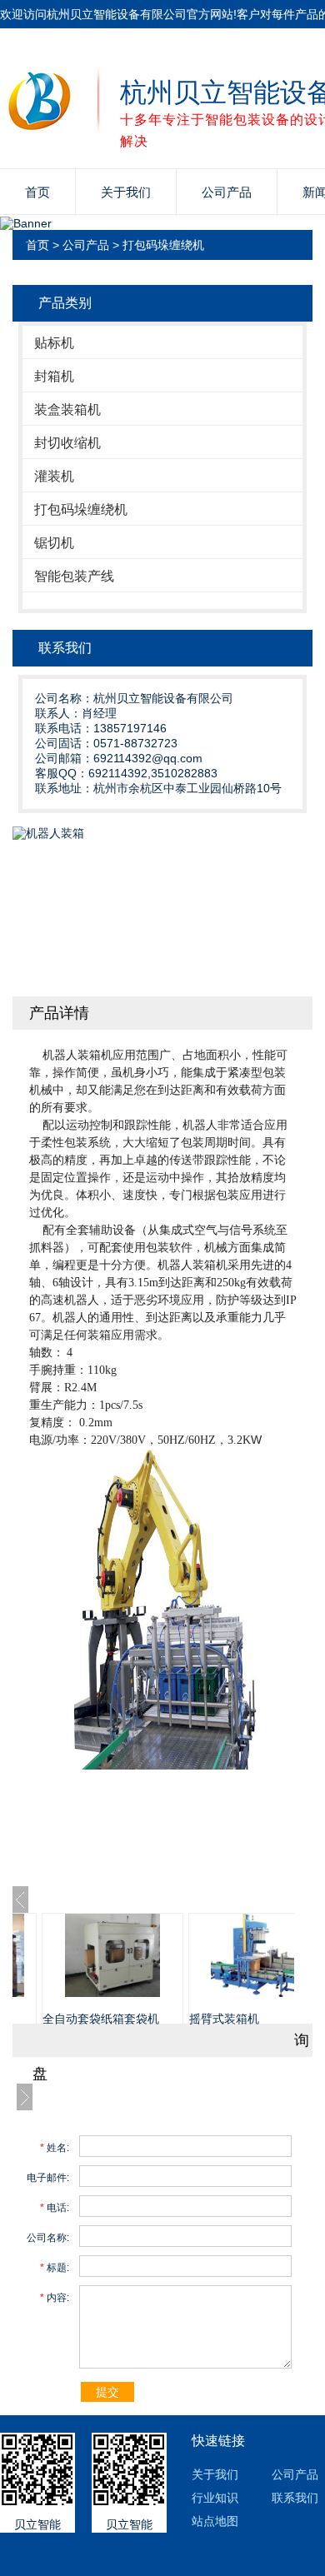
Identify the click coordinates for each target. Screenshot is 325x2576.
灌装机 (54, 476)
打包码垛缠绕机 (163, 245)
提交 (107, 2392)
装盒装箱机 (67, 409)
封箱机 (54, 376)
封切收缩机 (67, 443)
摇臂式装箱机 (224, 2019)
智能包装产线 (74, 576)
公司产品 (227, 192)
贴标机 (54, 343)
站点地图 (215, 2521)
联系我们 (295, 2498)
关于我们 (126, 192)
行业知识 (215, 2498)
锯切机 (54, 543)
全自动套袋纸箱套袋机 (101, 2019)
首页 (37, 192)
